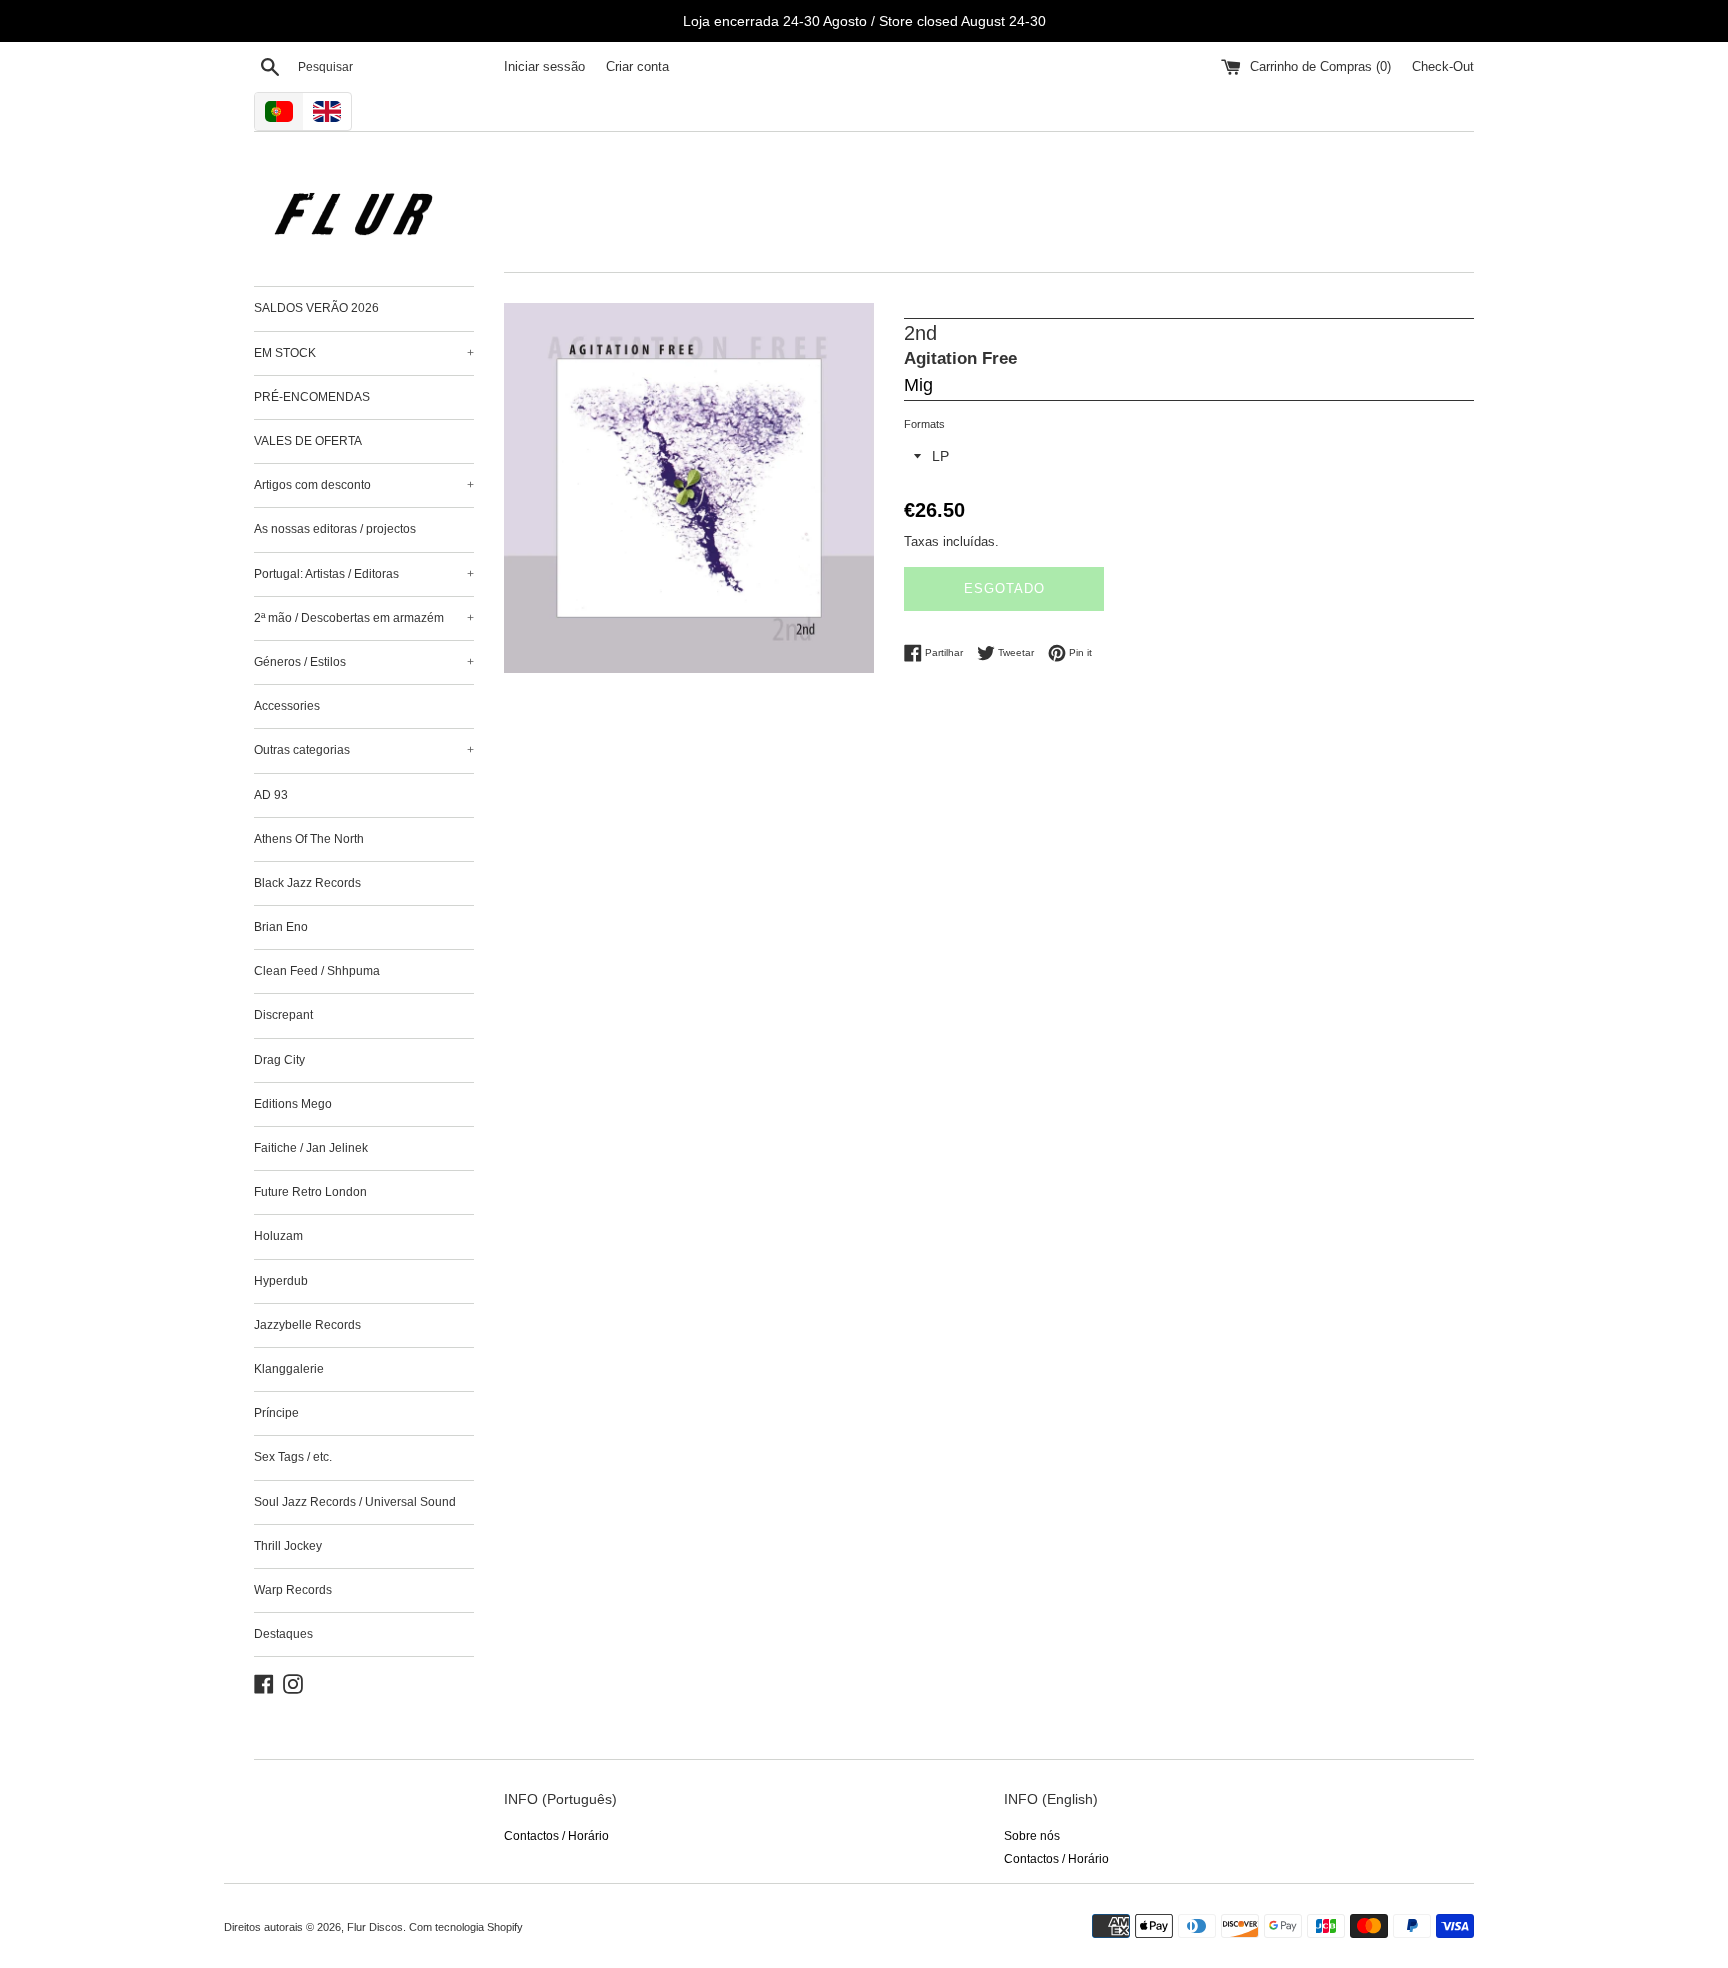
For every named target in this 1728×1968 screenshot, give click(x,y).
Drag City (279, 1060)
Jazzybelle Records (307, 1325)
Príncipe (276, 1413)
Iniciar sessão (544, 67)
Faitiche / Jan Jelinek (311, 1148)
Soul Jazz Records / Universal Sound (355, 1502)
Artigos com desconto (364, 485)
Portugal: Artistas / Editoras (364, 574)
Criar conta (637, 67)
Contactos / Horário (556, 1836)
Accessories (287, 706)
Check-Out (1443, 67)
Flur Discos (375, 1927)
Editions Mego (293, 1104)
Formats (924, 424)
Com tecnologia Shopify (466, 1927)
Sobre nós (1032, 1836)
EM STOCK (364, 353)
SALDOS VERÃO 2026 (316, 308)
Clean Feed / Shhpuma (317, 971)
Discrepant (283, 1015)
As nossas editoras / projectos (335, 529)
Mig (918, 385)
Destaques (283, 1634)
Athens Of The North (309, 839)
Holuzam (278, 1236)
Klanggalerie (289, 1369)
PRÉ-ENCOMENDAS (312, 397)
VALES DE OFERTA (308, 441)
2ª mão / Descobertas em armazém (364, 618)
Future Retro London (310, 1192)
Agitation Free (960, 358)
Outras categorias (364, 750)
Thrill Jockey (288, 1546)
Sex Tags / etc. (293, 1457)
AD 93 (271, 795)
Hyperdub (281, 1281)
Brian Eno (281, 927)
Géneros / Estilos (364, 662)
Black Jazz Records (307, 883)
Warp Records (293, 1590)
